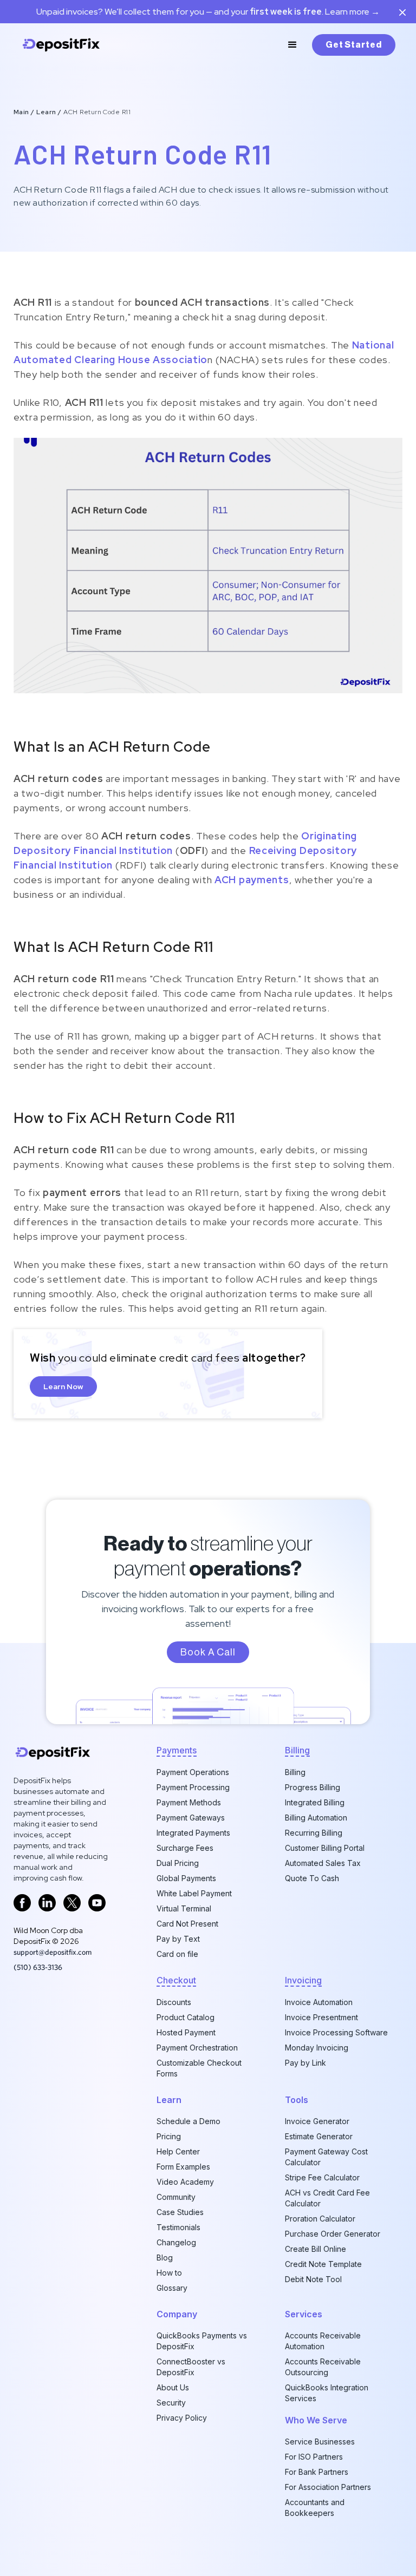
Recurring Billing (314, 1833)
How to (169, 2273)
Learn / (50, 112)
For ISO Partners (314, 2457)
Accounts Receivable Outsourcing (323, 2367)
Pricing (169, 2136)
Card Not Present (187, 1924)
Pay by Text (178, 1939)
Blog (165, 2258)
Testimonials (178, 2227)
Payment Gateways (191, 1818)
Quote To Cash (312, 1878)
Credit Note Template (323, 2264)
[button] (292, 45)
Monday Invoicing (317, 2048)
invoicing (303, 1980)
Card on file (177, 1954)
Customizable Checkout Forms (199, 2068)
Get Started (354, 45)
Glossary (172, 2288)
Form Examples (183, 2167)
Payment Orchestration (197, 2048)
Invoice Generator (317, 2121)
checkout (176, 1980)
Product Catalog (186, 2017)
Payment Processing (193, 1787)
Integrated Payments (193, 1833)
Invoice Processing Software (336, 2032)
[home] (61, 45)
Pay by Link (305, 2063)
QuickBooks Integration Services (327, 2393)
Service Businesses (320, 2442)
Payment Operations (193, 1772)
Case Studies (180, 2212)
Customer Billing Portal (325, 1848)
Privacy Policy (182, 2418)
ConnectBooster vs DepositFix (191, 2367)
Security (171, 2403)
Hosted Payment (186, 2032)
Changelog (176, 2242)
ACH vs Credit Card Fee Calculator (327, 2198)
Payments (177, 1750)
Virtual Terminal (184, 1908)
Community (176, 2197)
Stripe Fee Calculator (322, 2177)
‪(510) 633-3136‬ (38, 1967)
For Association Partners (328, 2487)
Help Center (178, 2151)
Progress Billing (313, 1787)
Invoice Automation (319, 2002)
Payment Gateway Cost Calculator (326, 2157)
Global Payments (186, 1878)
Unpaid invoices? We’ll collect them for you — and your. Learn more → (208, 12)
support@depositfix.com (53, 1952)
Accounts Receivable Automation (323, 2341)
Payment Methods (189, 1802)
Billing (295, 1772)
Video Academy (185, 2182)
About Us (173, 2387)
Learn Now (63, 1386)
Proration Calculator (320, 2219)
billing (297, 1750)
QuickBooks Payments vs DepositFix (202, 2341)
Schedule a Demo (188, 2121)
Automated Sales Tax (323, 1863)
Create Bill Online (316, 2249)
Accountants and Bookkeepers (315, 2508)
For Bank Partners (317, 2472)
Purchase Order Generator (333, 2234)
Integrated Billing (315, 1802)
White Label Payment (194, 1893)
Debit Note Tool (313, 2279)
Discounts (174, 2002)
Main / (25, 112)
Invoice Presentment (321, 2017)
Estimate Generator (319, 2136)
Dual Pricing (178, 1863)
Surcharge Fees (185, 1848)
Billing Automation (316, 1818)
